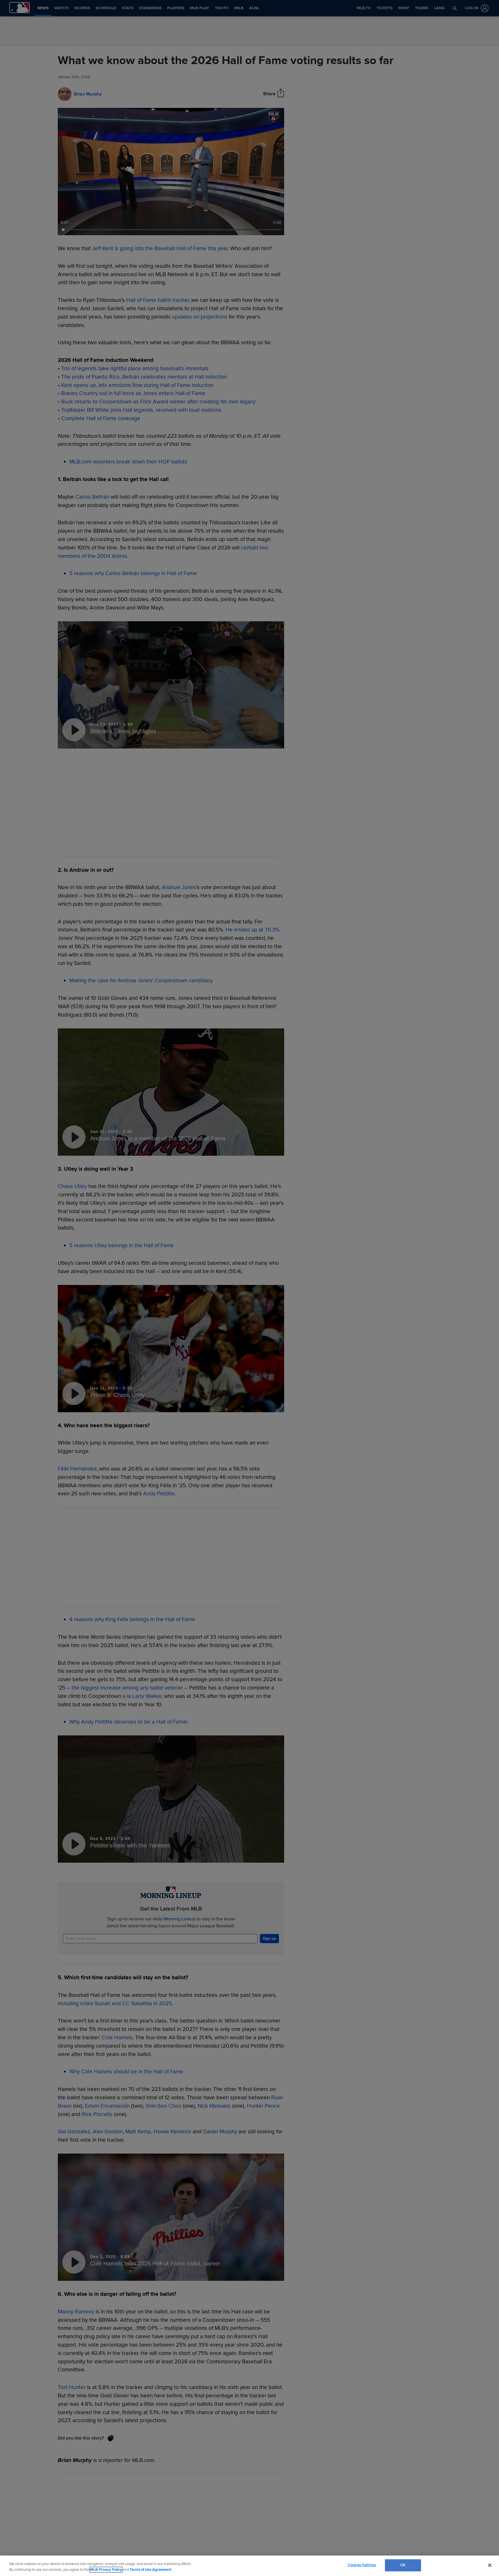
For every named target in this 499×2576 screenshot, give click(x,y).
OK (403, 2565)
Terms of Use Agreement (150, 2570)
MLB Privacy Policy (106, 2570)
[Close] (490, 2565)
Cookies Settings (362, 2565)
